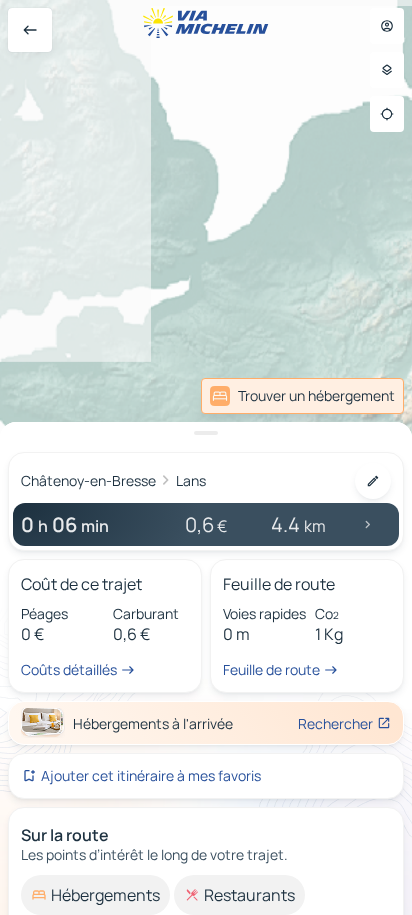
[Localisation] (387, 114)
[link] (302, 396)
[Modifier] (373, 481)
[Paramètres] (387, 70)
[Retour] (30, 30)
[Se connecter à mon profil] (387, 26)
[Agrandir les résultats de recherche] (206, 433)
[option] (95, 895)
